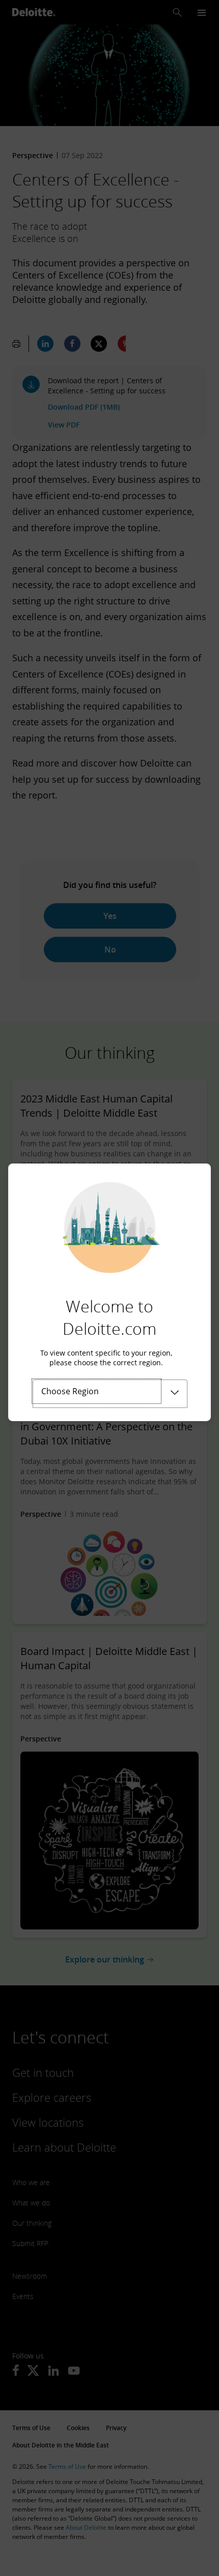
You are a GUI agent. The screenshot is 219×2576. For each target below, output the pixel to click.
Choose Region (70, 1391)
